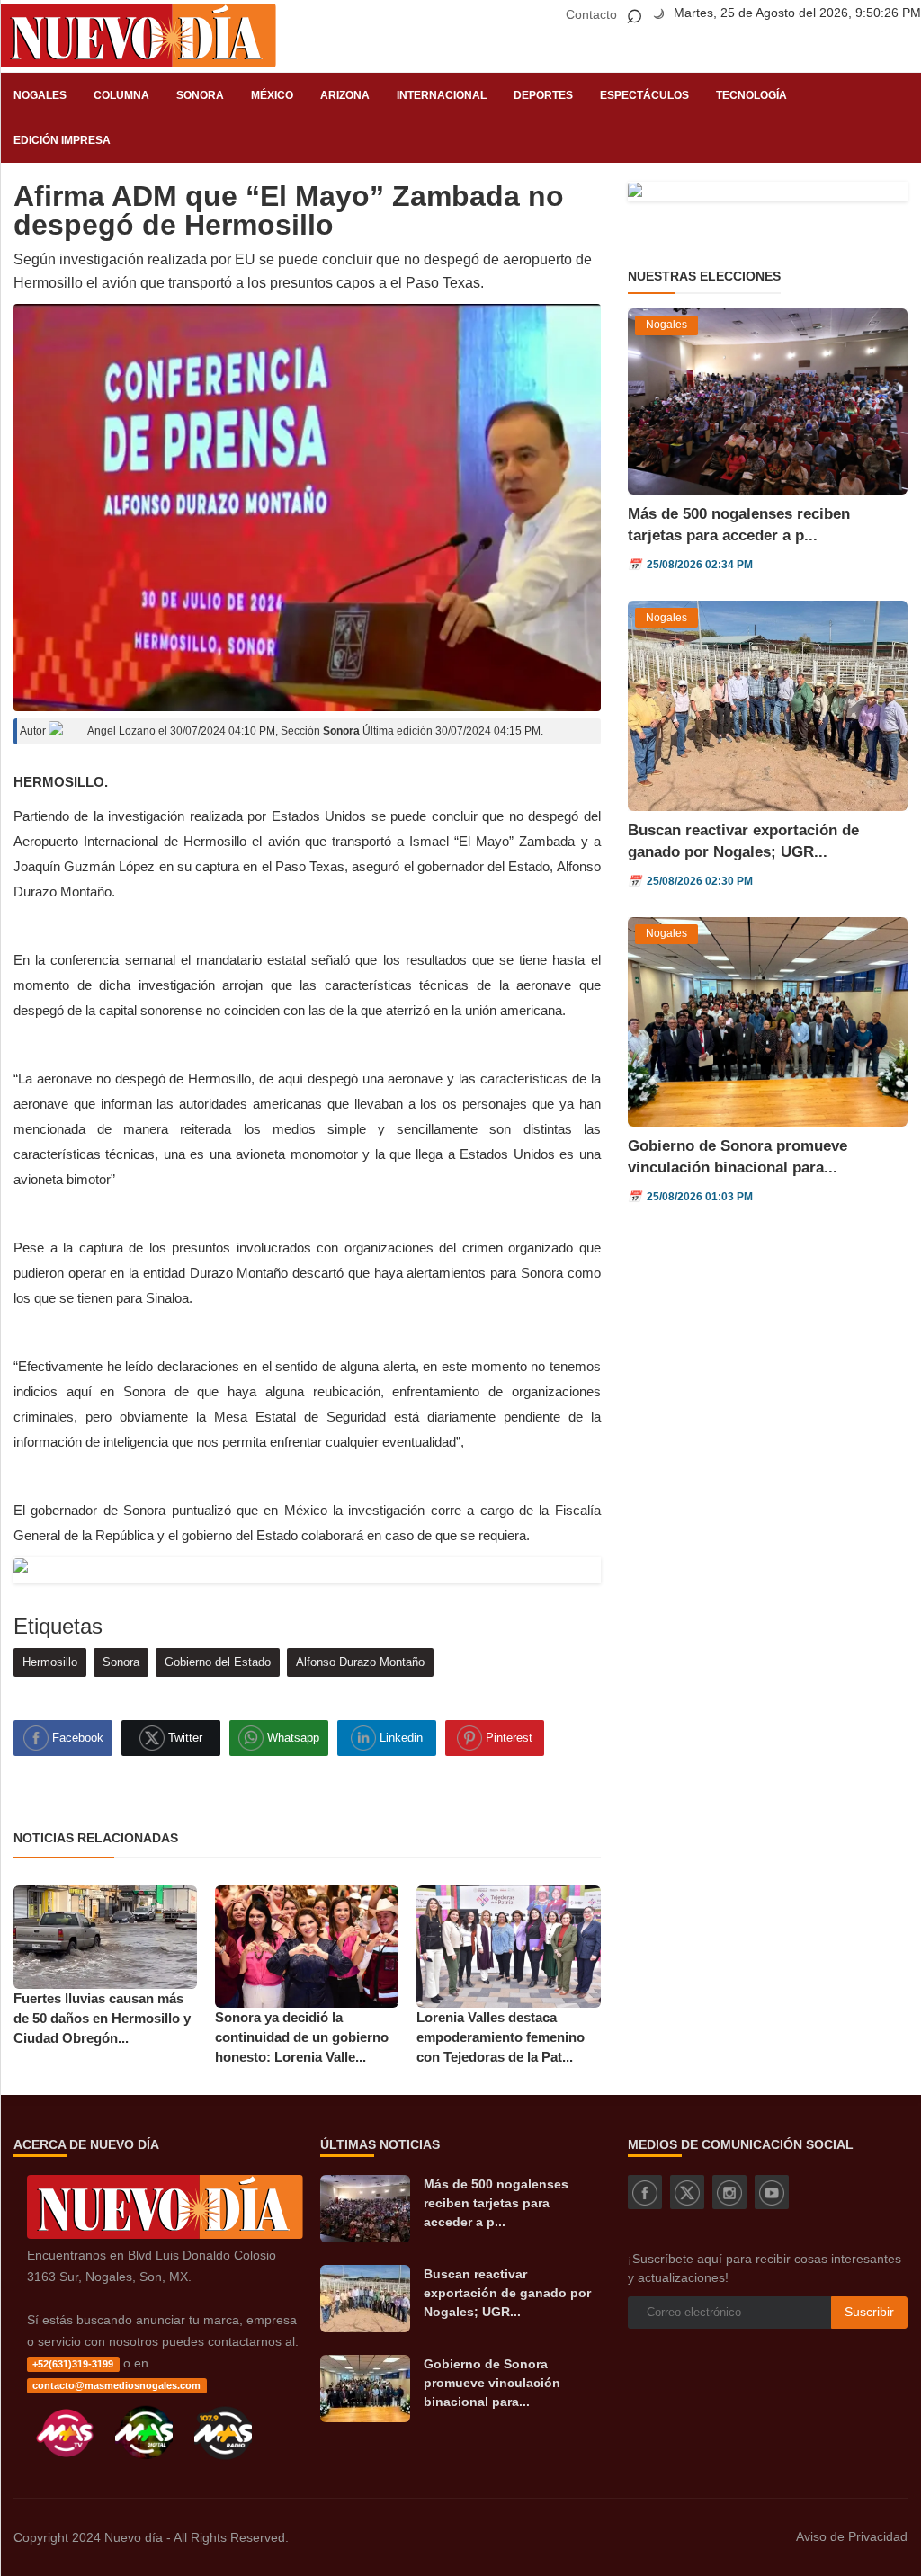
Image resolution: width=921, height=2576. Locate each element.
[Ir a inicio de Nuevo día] (165, 2234)
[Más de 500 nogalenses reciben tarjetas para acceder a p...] (365, 2209)
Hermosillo (50, 1662)
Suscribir (869, 2312)
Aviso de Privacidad (852, 2536)
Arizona (345, 95)
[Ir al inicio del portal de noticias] (138, 36)
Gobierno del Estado (218, 1662)
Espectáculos (644, 95)
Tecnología (751, 95)
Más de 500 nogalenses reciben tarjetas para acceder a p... (496, 2203)
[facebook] (645, 2192)
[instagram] (729, 2192)
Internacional (442, 95)
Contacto (591, 14)
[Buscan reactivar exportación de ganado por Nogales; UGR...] (365, 2299)
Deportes (543, 95)
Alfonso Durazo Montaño (360, 1662)
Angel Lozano (121, 731)
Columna (121, 95)
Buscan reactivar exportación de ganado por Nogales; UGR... (507, 2293)
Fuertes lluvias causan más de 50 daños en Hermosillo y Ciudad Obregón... (102, 2018)
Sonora (200, 95)
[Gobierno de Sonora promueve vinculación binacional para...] (365, 2389)
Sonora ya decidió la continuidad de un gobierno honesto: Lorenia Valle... (302, 2037)
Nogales (40, 95)
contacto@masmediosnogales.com (116, 2385)
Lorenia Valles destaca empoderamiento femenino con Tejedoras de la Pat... (501, 2037)
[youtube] (772, 2192)
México (272, 95)
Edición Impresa (62, 140)
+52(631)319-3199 (73, 2364)
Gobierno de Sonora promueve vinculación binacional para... (492, 2383)
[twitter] (687, 2192)
